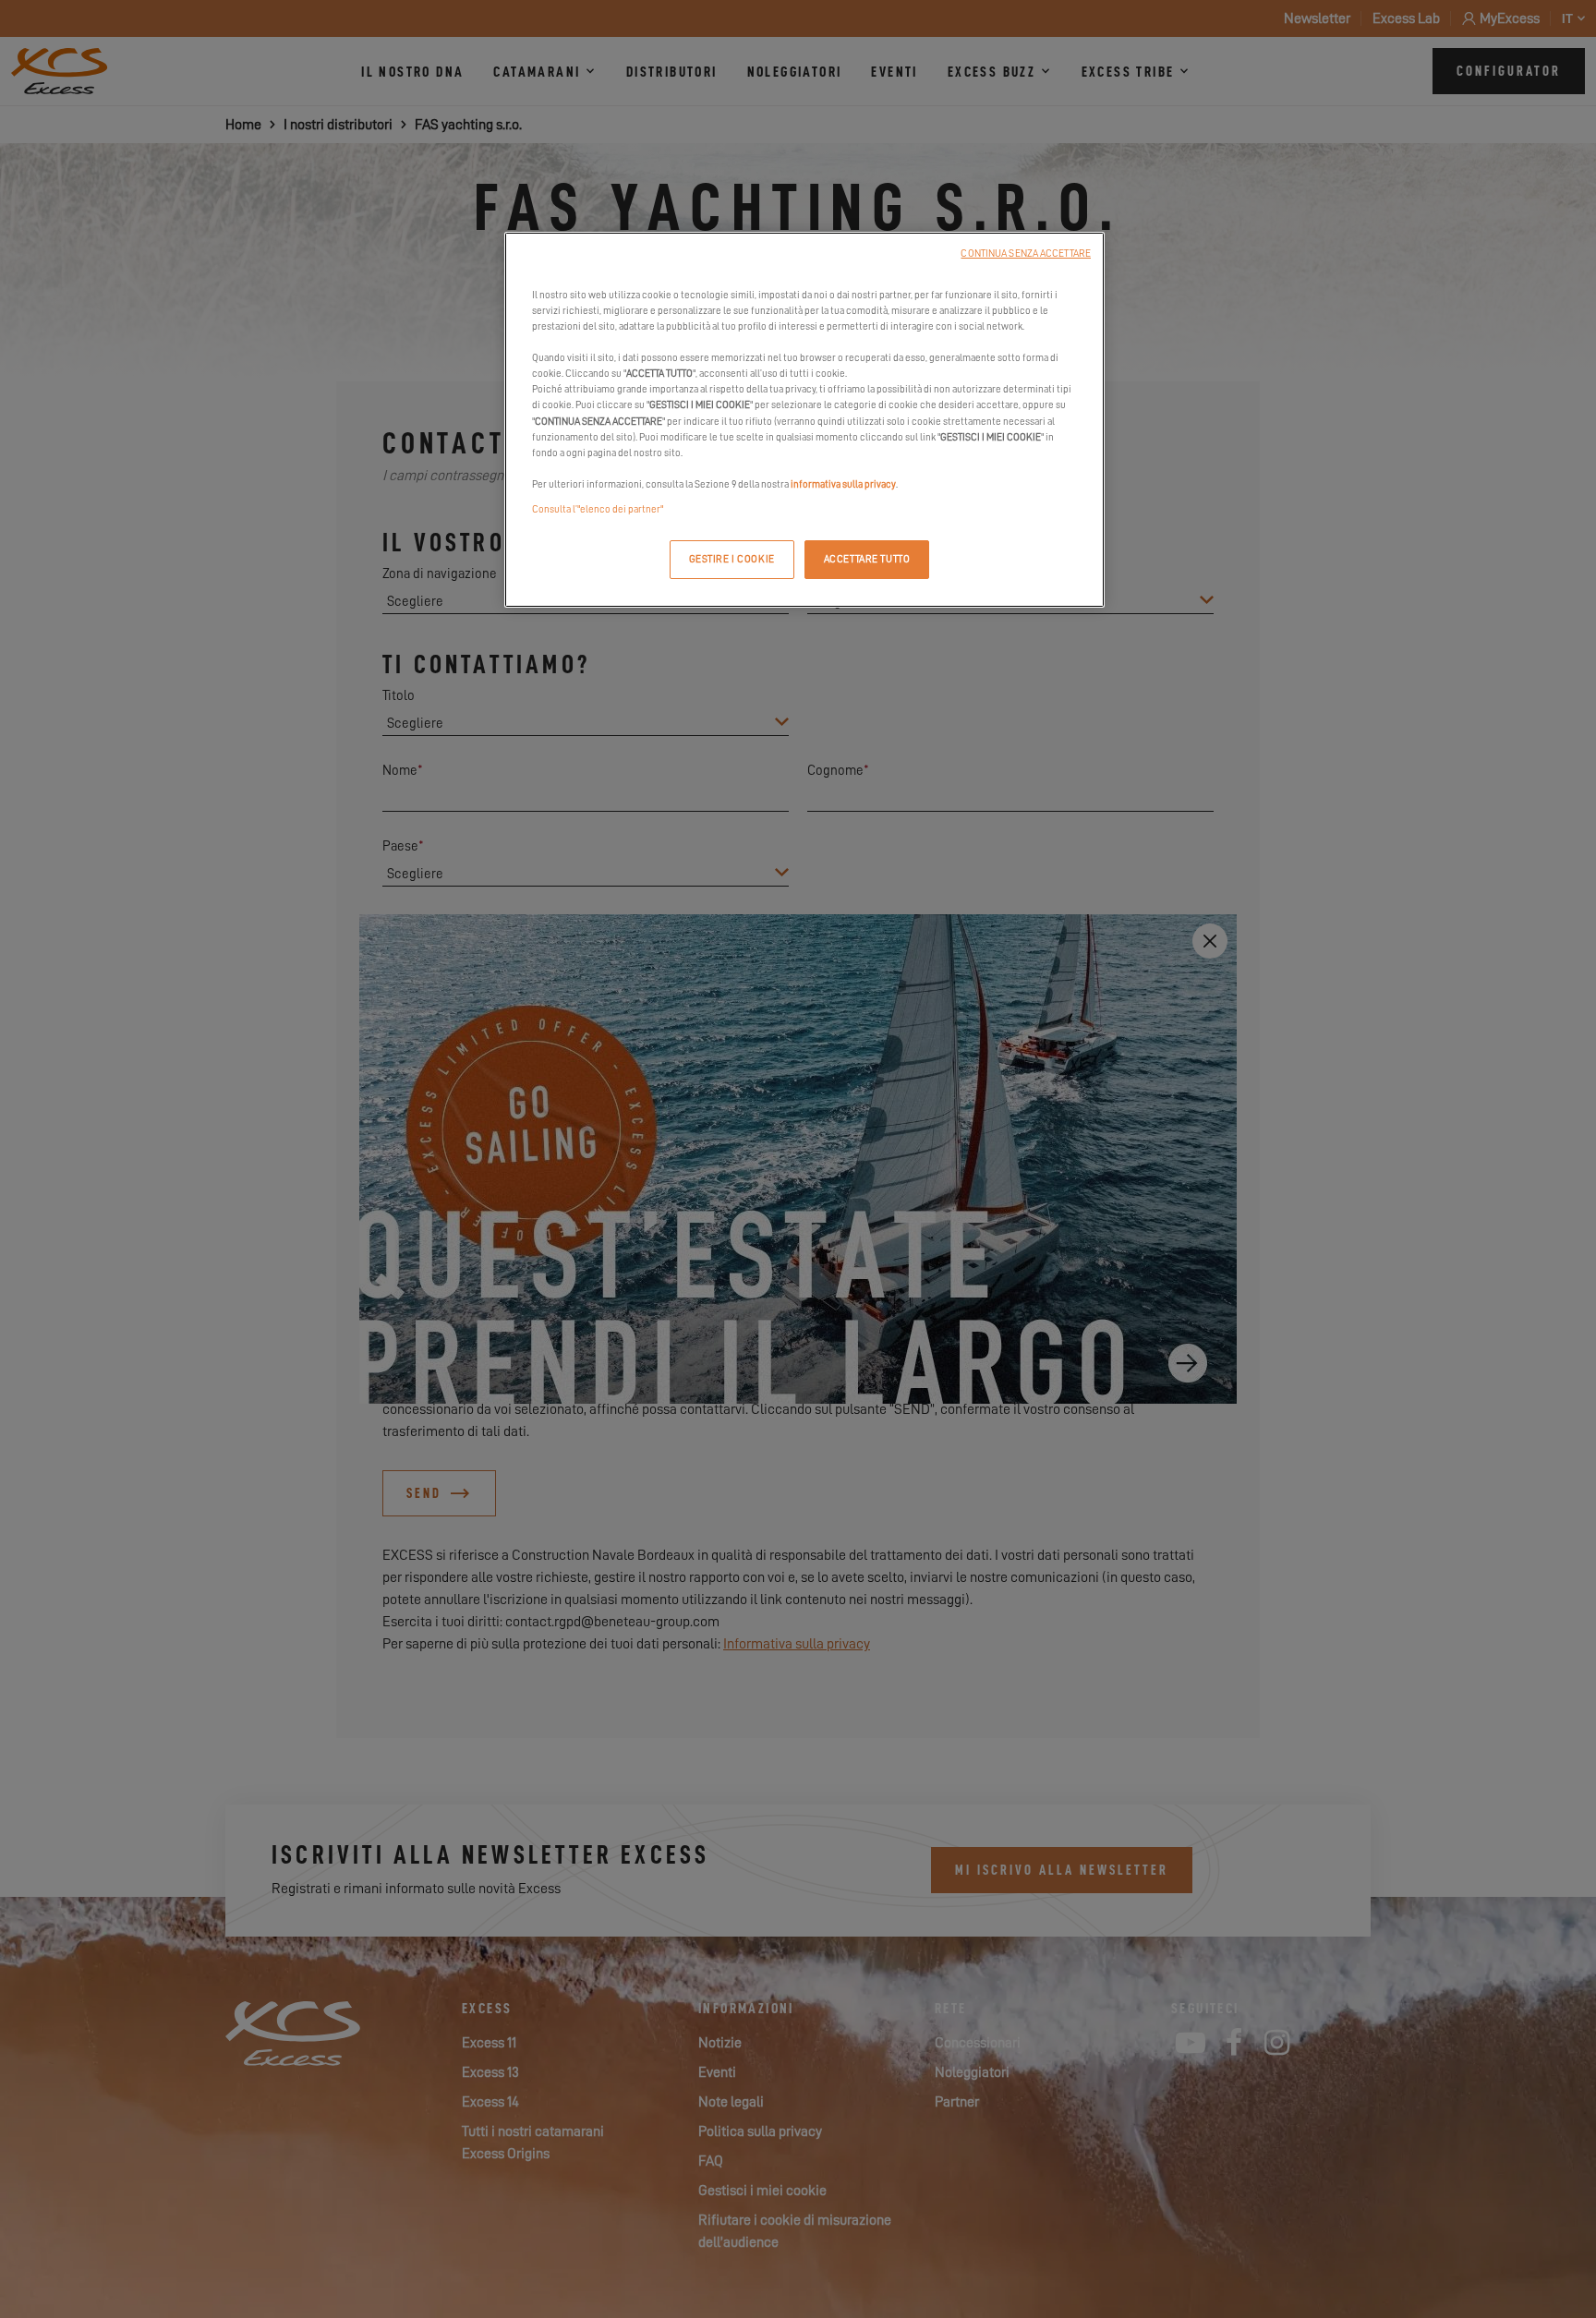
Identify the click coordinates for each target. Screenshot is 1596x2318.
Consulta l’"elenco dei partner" (598, 509)
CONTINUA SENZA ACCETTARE (1026, 254)
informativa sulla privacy (843, 484)
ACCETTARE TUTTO (867, 559)
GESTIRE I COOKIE (732, 559)
